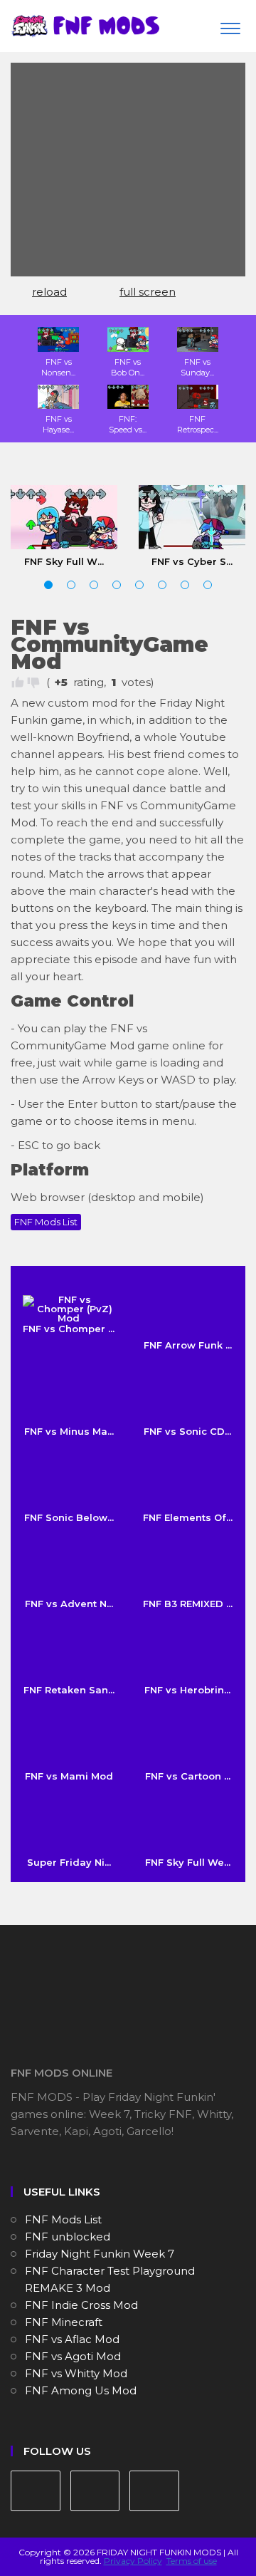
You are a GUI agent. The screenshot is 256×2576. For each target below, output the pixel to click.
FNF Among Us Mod (81, 2390)
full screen (148, 292)
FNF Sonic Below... (69, 1517)
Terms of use (192, 2561)
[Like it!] (18, 682)
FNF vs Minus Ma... (69, 1431)
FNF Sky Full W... (64, 561)
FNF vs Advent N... (69, 1604)
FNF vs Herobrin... (187, 1690)
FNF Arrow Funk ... (188, 1345)
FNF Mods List (46, 1222)
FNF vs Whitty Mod (76, 2373)
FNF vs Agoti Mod (73, 2356)
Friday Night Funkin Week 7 (100, 2254)
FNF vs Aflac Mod (72, 2339)
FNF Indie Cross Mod (81, 2305)
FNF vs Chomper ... (69, 1329)
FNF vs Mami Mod (69, 1776)
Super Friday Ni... (69, 1862)
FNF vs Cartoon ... (188, 1776)
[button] (48, 585)
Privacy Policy (133, 2561)
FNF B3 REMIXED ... (188, 1604)
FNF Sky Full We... (188, 1862)
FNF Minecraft (64, 2322)
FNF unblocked (68, 2237)
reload (49, 292)
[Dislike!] (33, 682)
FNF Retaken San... (69, 1690)
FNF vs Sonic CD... (187, 1431)
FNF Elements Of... (188, 1517)
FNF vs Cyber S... (192, 561)
